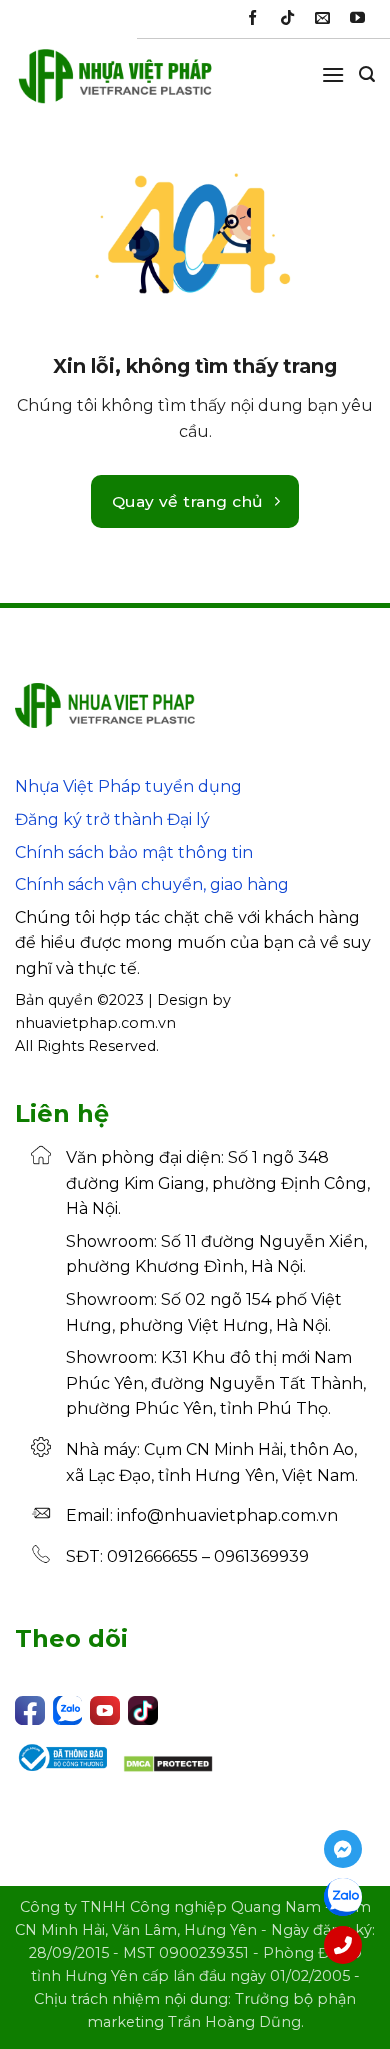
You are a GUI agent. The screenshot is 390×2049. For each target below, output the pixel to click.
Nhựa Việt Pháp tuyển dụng (128, 786)
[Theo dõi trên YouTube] (357, 18)
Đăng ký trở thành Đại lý (112, 819)
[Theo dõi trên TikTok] (287, 18)
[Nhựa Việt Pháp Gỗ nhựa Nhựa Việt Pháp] (115, 85)
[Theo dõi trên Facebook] (252, 18)
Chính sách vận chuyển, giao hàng (152, 884)
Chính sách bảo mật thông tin (134, 852)
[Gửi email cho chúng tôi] (322, 18)
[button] (333, 74)
